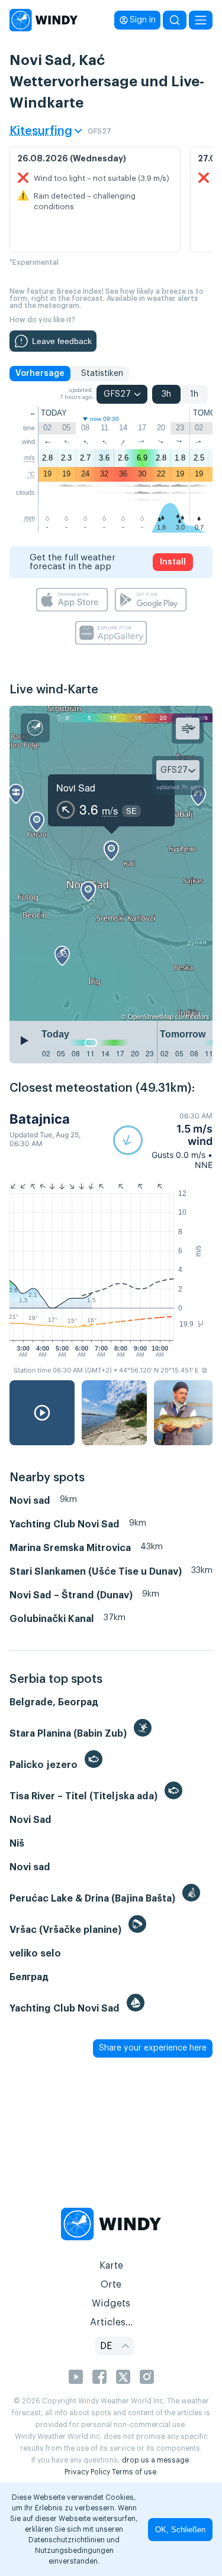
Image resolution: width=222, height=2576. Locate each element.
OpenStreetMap (151, 1016)
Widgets (111, 2304)
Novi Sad (76, 788)
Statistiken (102, 374)
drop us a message (155, 2460)
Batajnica (40, 1119)
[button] (163, 1141)
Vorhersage (40, 374)
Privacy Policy (87, 2472)
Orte (111, 2285)
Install (173, 562)
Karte (111, 2266)
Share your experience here (153, 2048)
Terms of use (134, 2472)
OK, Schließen (180, 2530)
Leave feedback (62, 341)
